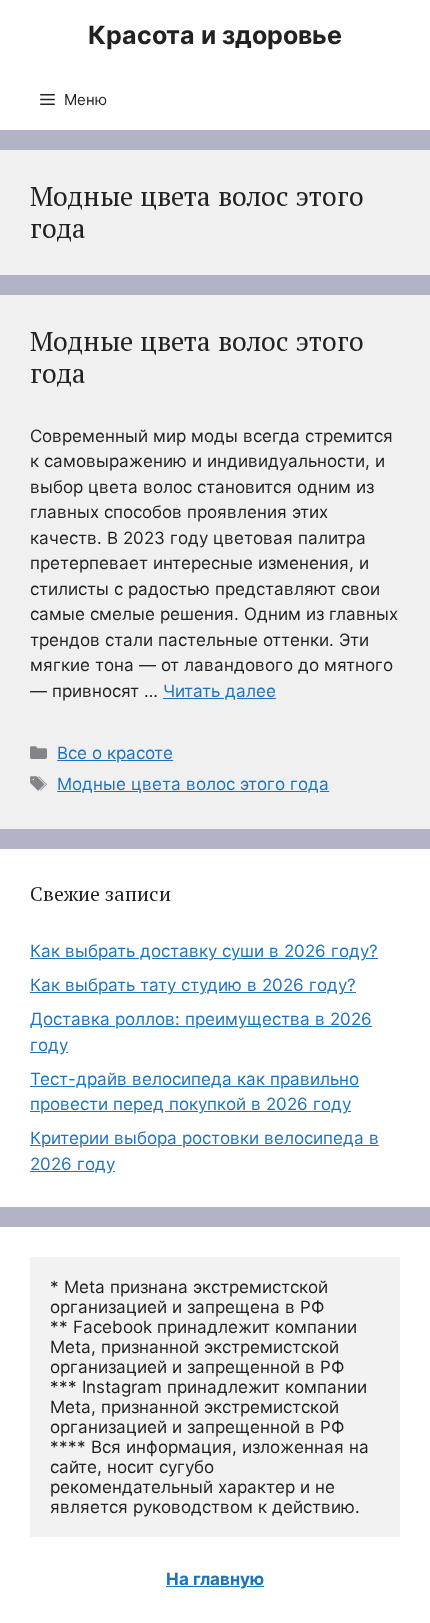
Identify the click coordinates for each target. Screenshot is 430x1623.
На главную (215, 1579)
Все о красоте (115, 753)
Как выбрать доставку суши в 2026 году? (204, 951)
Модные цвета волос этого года (197, 357)
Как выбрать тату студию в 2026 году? (193, 985)
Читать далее (219, 691)
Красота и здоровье (215, 35)
